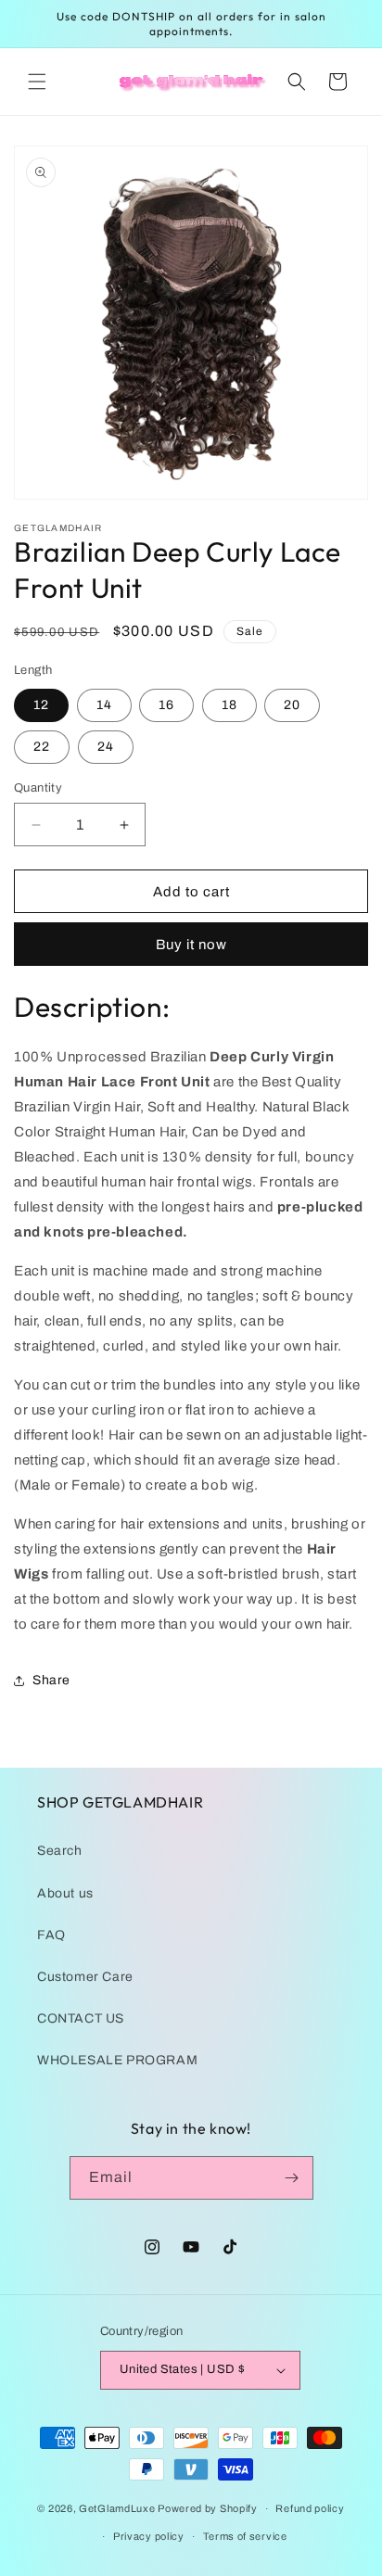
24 (106, 747)
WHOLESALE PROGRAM (117, 2060)
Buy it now (191, 945)
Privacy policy (149, 2536)
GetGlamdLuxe (117, 2508)
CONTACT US (81, 2018)
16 (166, 705)
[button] (37, 82)
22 (42, 747)
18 (229, 705)
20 (292, 705)
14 (104, 705)
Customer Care (85, 1977)
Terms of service (245, 2536)
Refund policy (310, 2508)
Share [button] (51, 1680)
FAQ (51, 1935)
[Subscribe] (292, 2178)
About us (65, 1893)
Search (60, 1851)
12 (41, 705)
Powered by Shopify (208, 2508)
